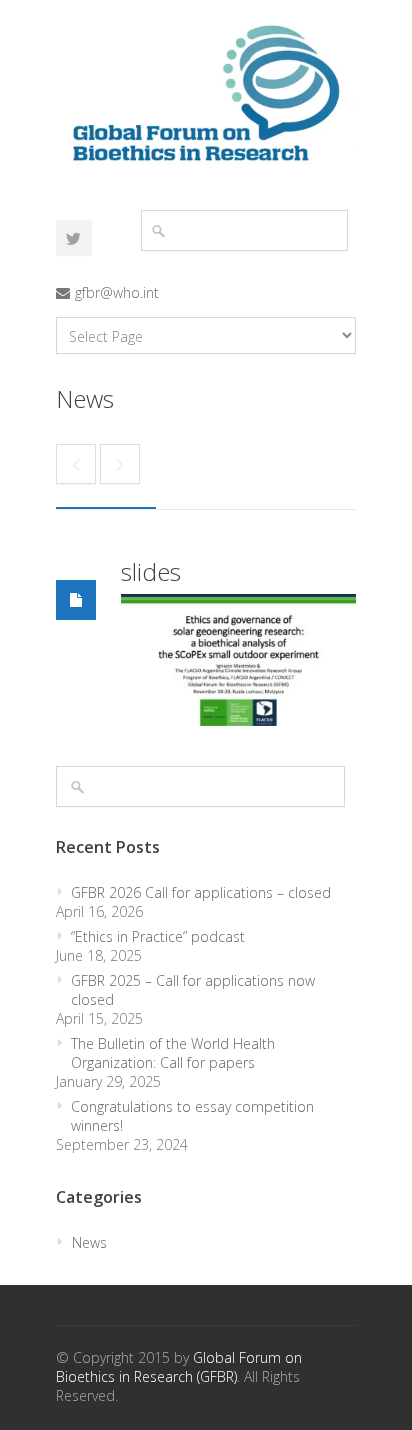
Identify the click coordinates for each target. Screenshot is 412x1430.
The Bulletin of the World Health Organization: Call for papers (173, 1053)
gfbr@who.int (117, 292)
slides (151, 571)
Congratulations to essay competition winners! (192, 1116)
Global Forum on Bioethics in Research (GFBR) (179, 1367)
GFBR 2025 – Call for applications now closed (193, 990)
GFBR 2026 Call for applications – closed (201, 892)
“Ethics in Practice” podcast (158, 936)
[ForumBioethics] (74, 238)
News (89, 1242)
